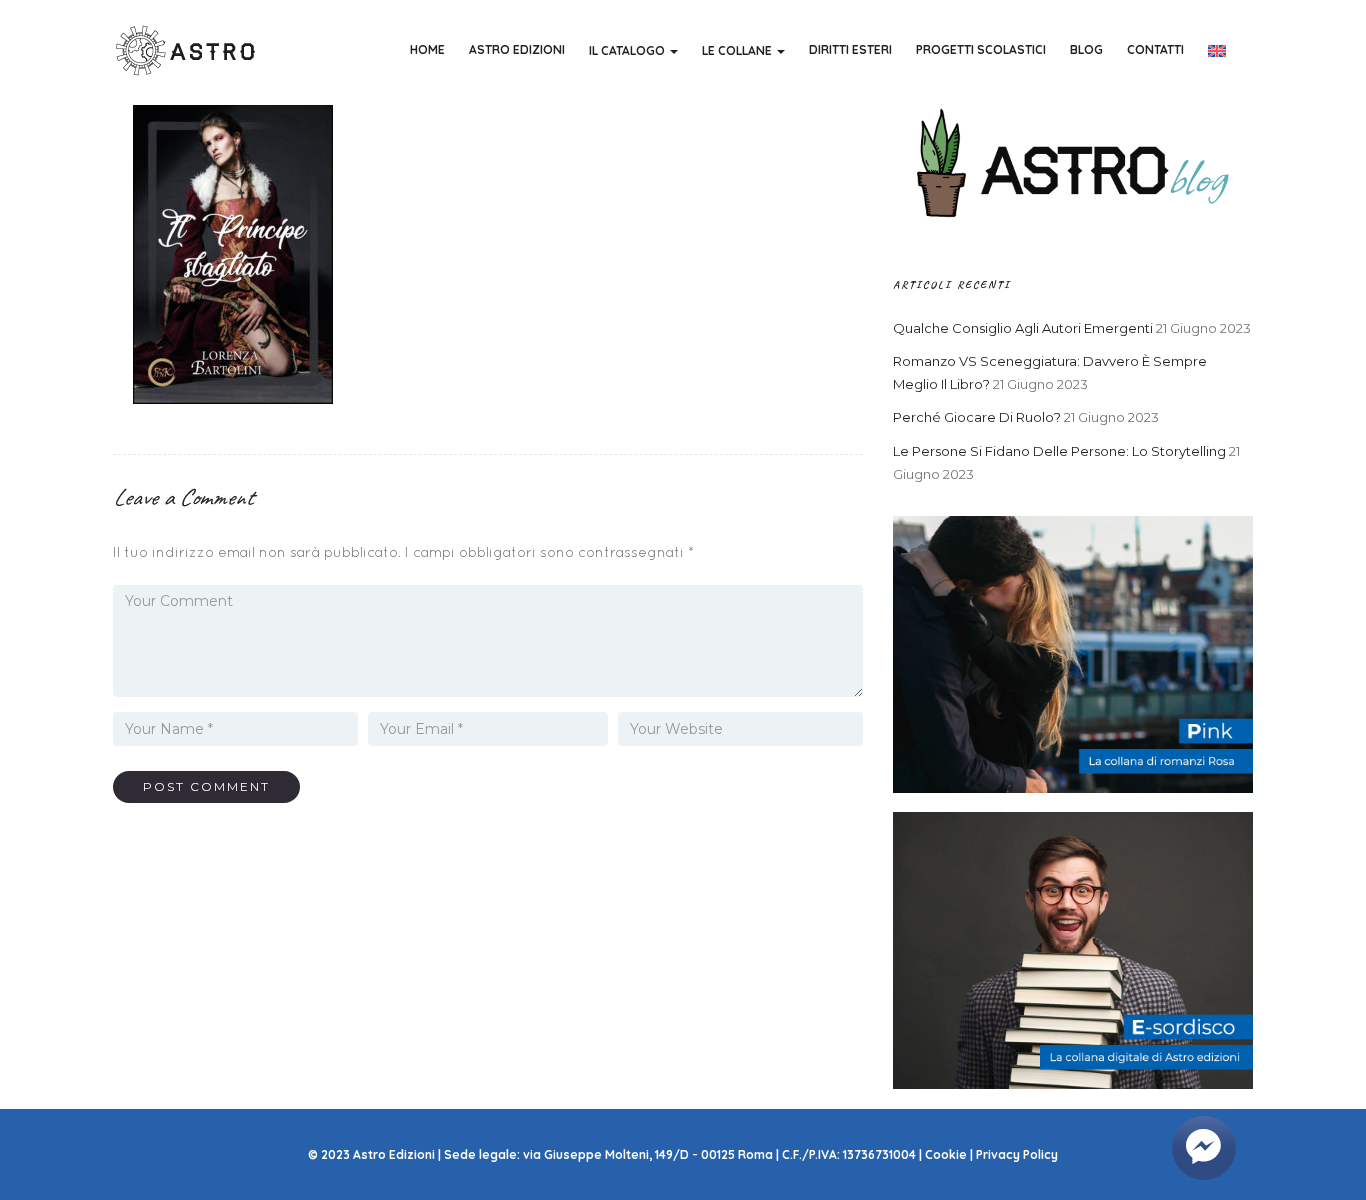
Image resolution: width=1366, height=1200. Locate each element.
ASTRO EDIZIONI (517, 49)
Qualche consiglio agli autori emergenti (1023, 328)
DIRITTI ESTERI (850, 49)
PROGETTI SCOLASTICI (981, 49)
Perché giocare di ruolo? (977, 417)
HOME (427, 49)
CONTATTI (1155, 49)
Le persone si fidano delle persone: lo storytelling (1059, 451)
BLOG (1086, 49)
